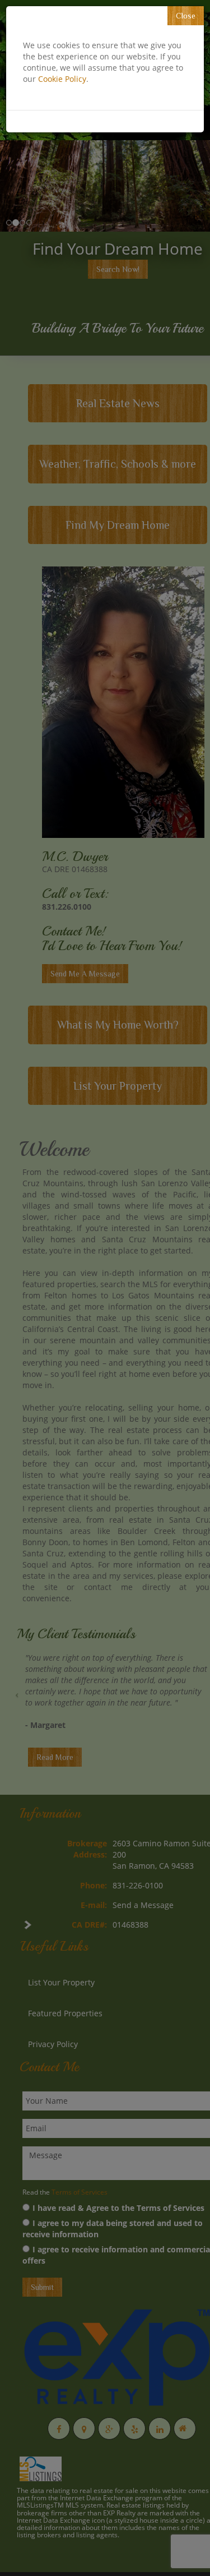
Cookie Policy (62, 79)
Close (186, 16)
